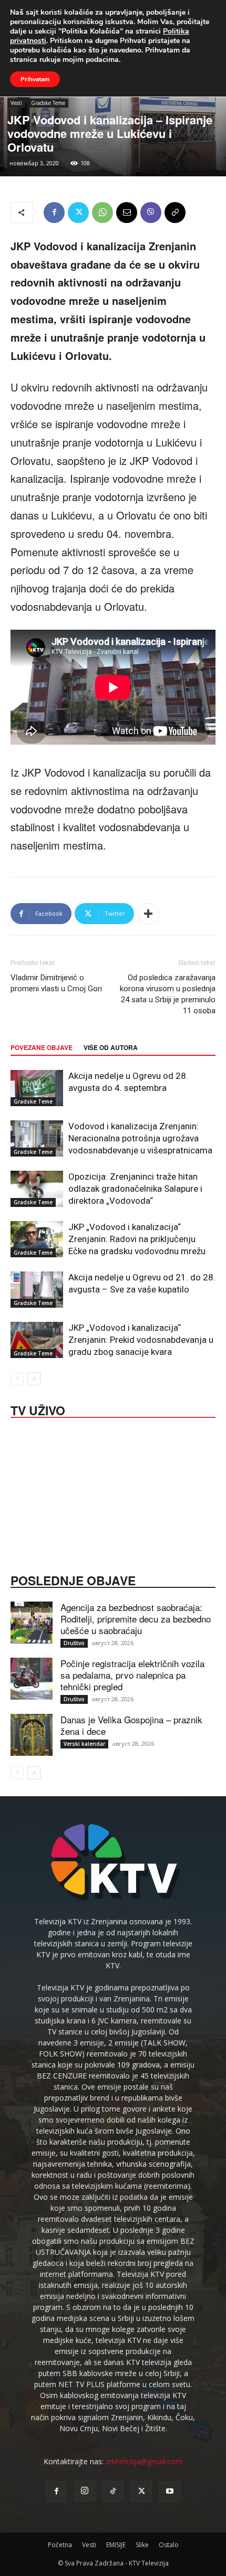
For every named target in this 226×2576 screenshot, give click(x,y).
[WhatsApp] (102, 213)
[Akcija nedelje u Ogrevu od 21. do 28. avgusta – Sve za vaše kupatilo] (37, 1290)
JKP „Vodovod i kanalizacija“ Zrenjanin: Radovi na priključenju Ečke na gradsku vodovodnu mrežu (137, 1239)
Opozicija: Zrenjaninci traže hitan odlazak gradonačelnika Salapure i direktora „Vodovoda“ (135, 1189)
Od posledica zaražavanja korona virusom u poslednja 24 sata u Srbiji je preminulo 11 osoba (168, 994)
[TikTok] (113, 2492)
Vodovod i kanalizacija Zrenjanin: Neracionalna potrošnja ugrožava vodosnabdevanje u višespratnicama (140, 1138)
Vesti (16, 103)
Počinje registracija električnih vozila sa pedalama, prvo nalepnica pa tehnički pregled (132, 1675)
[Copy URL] (175, 213)
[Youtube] (170, 2492)
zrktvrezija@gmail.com (144, 2461)
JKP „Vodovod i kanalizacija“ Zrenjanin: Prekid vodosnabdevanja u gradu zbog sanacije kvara (141, 1340)
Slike (142, 2545)
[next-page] (34, 1379)
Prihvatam (35, 79)
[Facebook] (54, 213)
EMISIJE (116, 2545)
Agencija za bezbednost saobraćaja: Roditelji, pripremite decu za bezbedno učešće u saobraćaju (136, 1619)
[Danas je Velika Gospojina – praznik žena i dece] (32, 1735)
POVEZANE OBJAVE (42, 1047)
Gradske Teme (48, 103)
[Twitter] (78, 213)
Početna (60, 2545)
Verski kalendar (84, 1744)
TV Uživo (38, 1409)
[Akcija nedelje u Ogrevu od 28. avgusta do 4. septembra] (37, 1088)
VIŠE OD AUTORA (111, 1047)
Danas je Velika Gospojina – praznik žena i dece (131, 1725)
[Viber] (151, 213)
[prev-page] (17, 1379)
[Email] (127, 213)
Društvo (74, 1643)
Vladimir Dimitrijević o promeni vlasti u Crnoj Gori (56, 983)
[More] (148, 914)
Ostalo (169, 2545)
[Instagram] (85, 2491)
